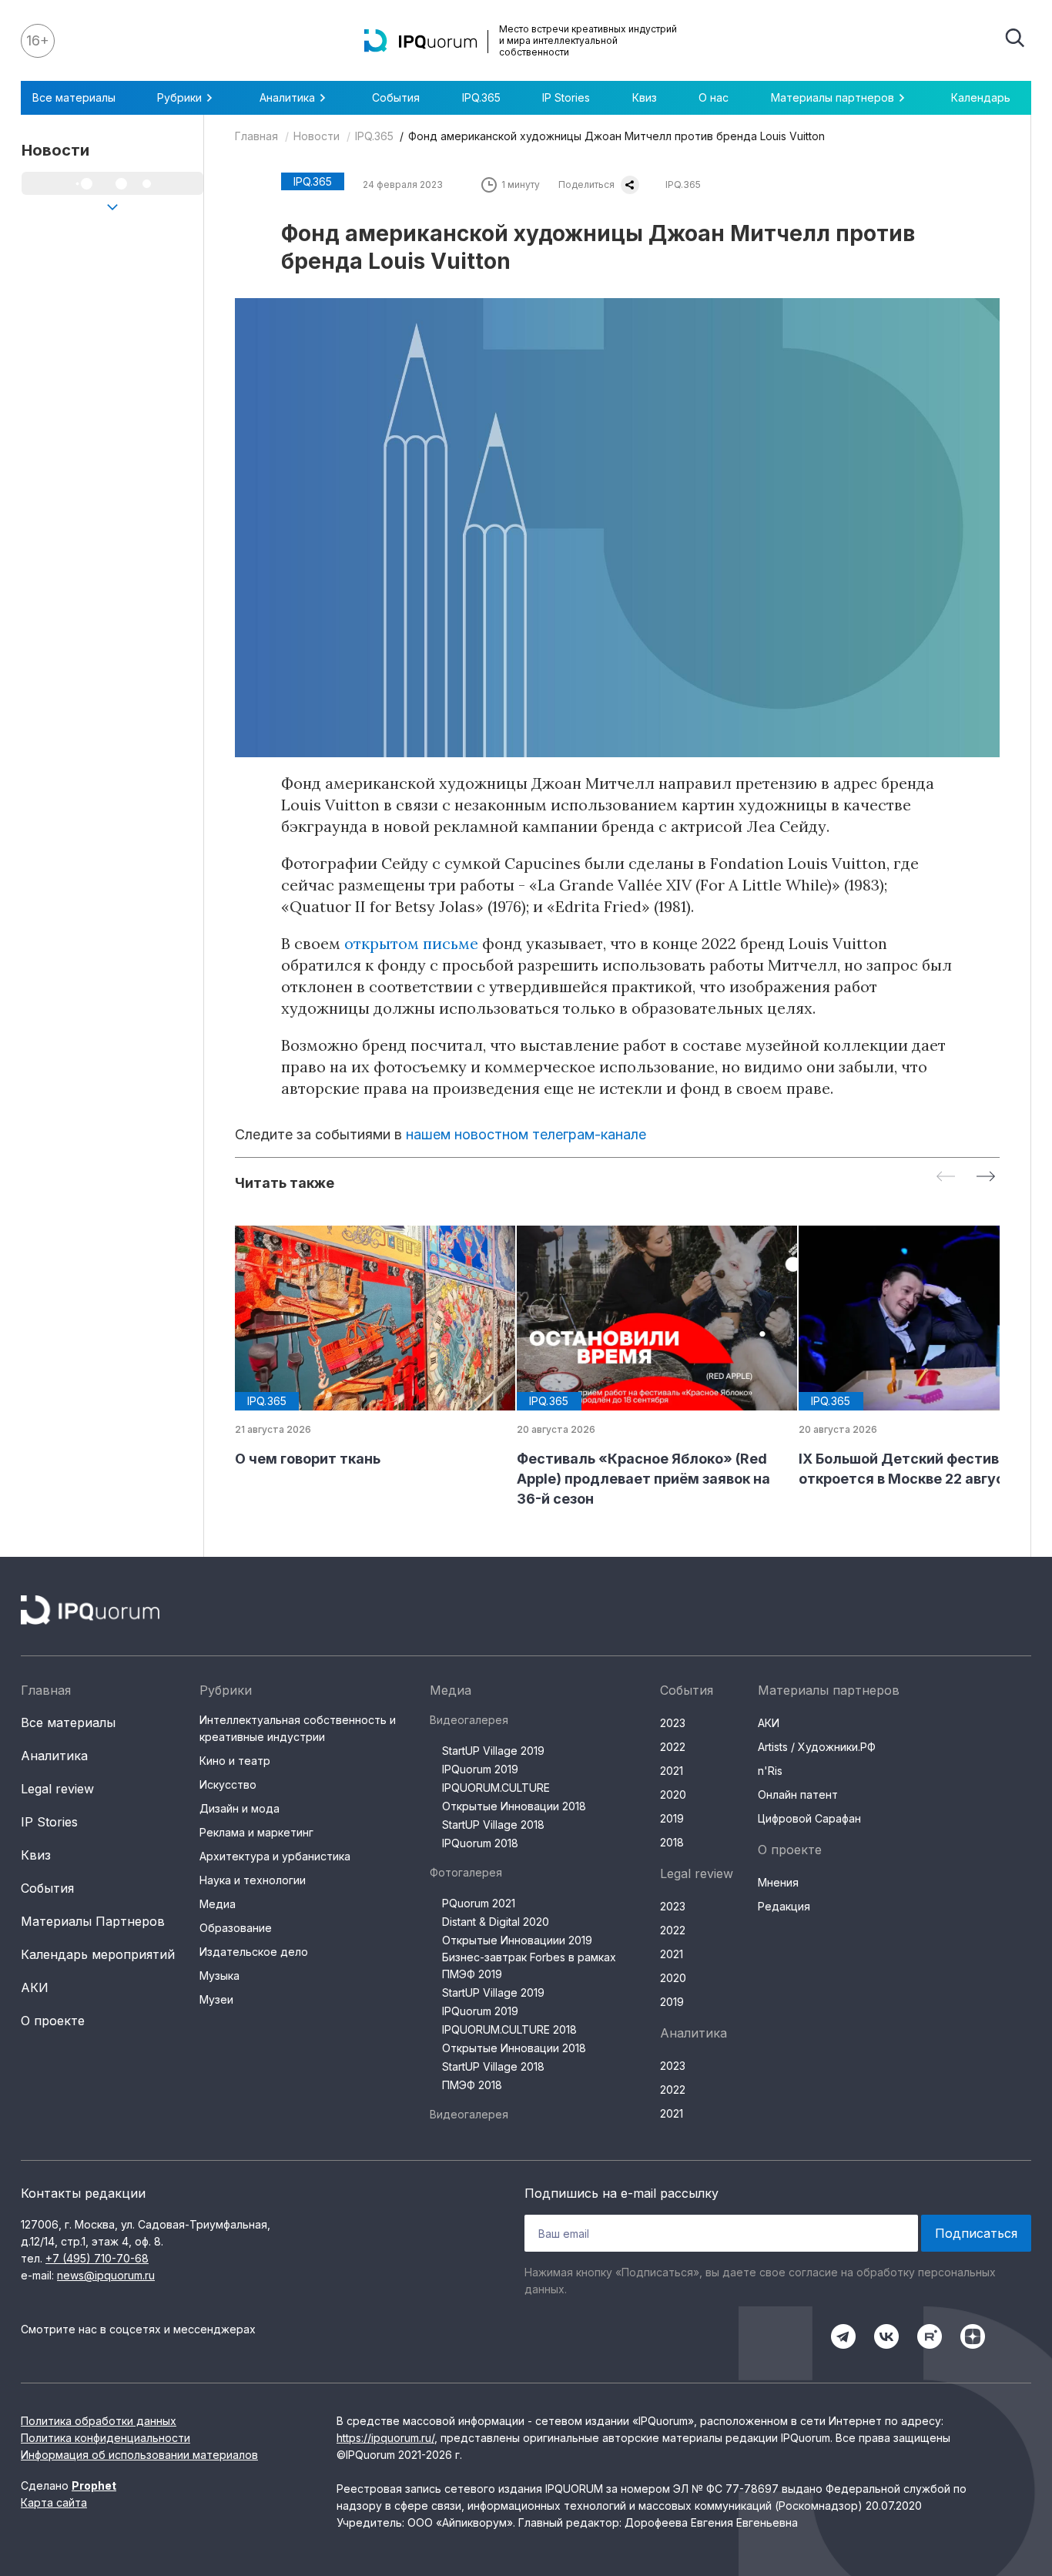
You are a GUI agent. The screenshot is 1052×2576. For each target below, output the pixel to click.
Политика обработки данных (99, 2421)
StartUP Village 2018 (493, 1825)
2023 (673, 1723)
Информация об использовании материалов (139, 2455)
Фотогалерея (466, 1872)
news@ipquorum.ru (106, 2275)
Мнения (778, 1882)
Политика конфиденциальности (106, 2438)
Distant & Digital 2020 (496, 1922)
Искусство (228, 1784)
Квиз (645, 97)
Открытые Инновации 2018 (514, 1806)
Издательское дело (254, 1952)
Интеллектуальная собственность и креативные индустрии (298, 1728)
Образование (236, 1928)
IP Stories (566, 97)
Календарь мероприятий (98, 1954)
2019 (672, 1818)
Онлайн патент (798, 1794)
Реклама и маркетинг (256, 1832)
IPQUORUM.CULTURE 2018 (509, 2029)
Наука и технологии (253, 1880)
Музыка (219, 1976)
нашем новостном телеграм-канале (526, 1134)
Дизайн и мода (240, 1808)
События (396, 97)
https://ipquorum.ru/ (385, 2438)
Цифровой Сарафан (809, 1818)
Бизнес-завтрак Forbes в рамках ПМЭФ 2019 (529, 1966)
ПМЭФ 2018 (472, 2085)
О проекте (53, 2021)
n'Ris (770, 1771)
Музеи (216, 1999)
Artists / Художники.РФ (817, 1747)
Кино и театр (235, 1761)
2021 (672, 1771)
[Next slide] (986, 1177)
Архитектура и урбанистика (275, 1856)
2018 (672, 1842)
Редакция (784, 1906)
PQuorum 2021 (479, 1903)
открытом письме (411, 943)
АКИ (35, 1987)
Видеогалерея (469, 1720)
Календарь (981, 97)
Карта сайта (54, 2502)
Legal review (57, 1789)
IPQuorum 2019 (480, 1769)
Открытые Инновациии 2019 (517, 1940)
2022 (673, 1747)
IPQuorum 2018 (480, 1843)
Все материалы (74, 97)
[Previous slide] (946, 1177)
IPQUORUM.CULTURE (496, 1788)
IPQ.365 (481, 97)
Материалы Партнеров (93, 1921)
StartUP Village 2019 (493, 1751)
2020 (673, 1794)
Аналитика (54, 1756)
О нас (714, 97)
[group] (364, 1347)
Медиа (218, 1904)
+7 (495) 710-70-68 (97, 2258)
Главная (256, 136)
